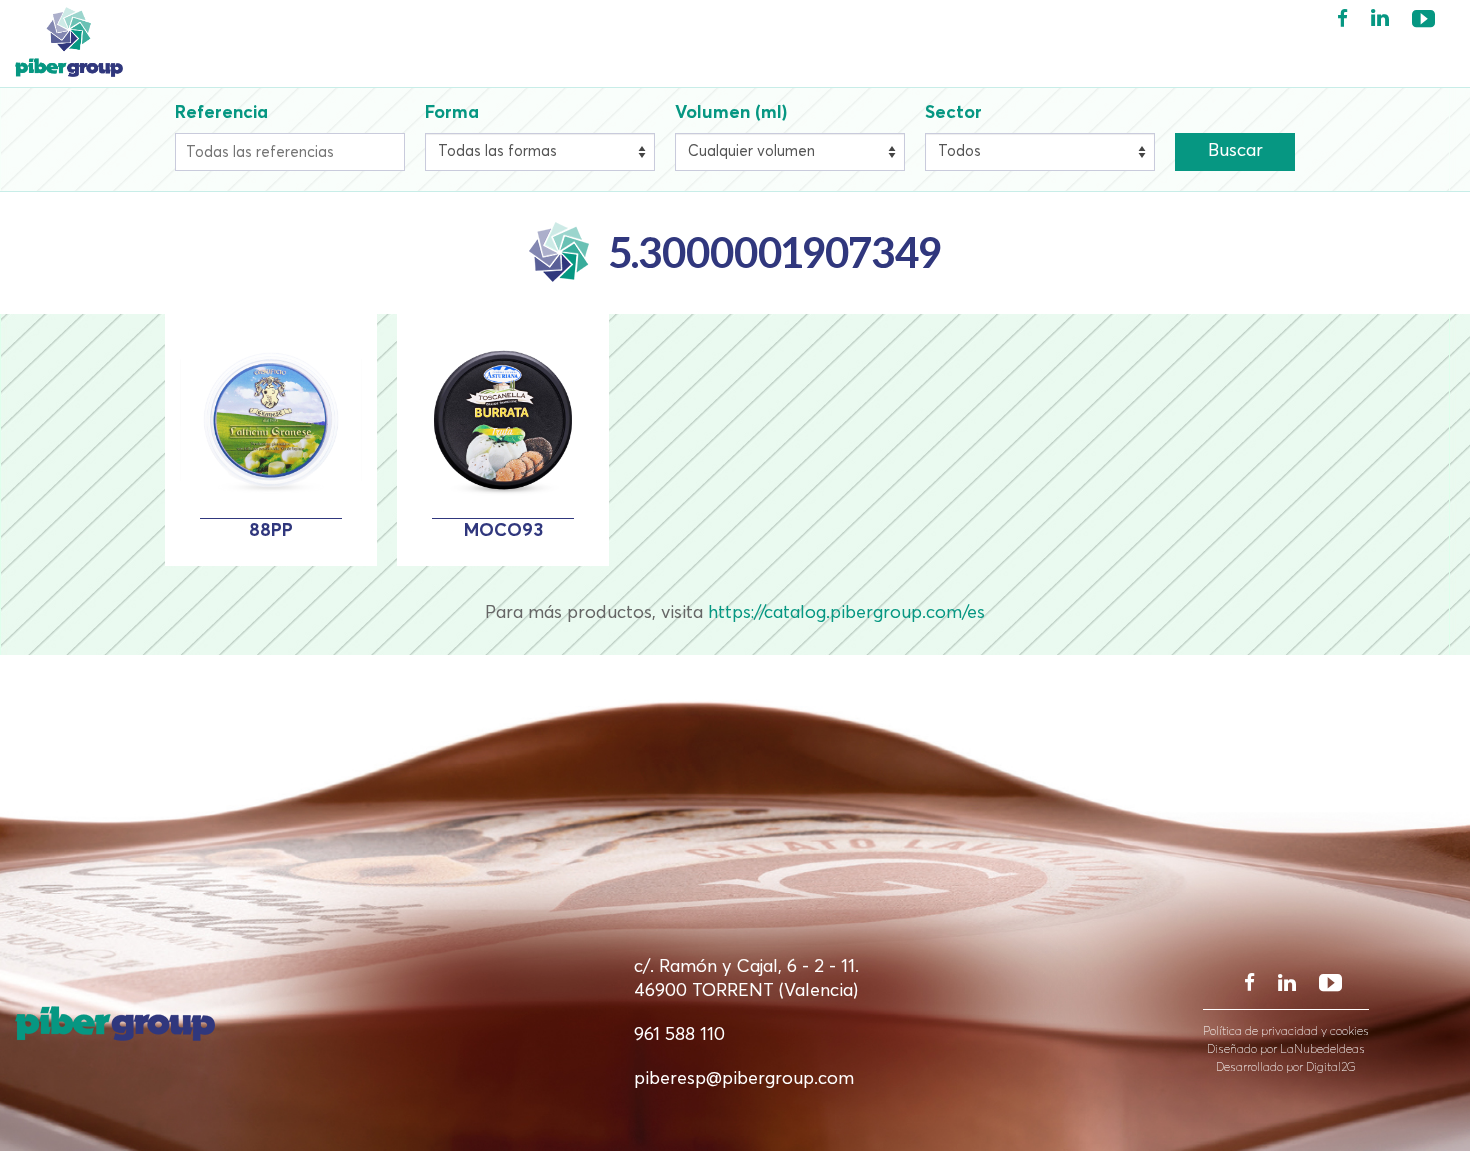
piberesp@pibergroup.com (744, 1079)
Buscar (1235, 151)
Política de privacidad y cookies (1286, 1032)
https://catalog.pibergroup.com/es (846, 613)
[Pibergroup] (184, 42)
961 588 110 (679, 1035)
